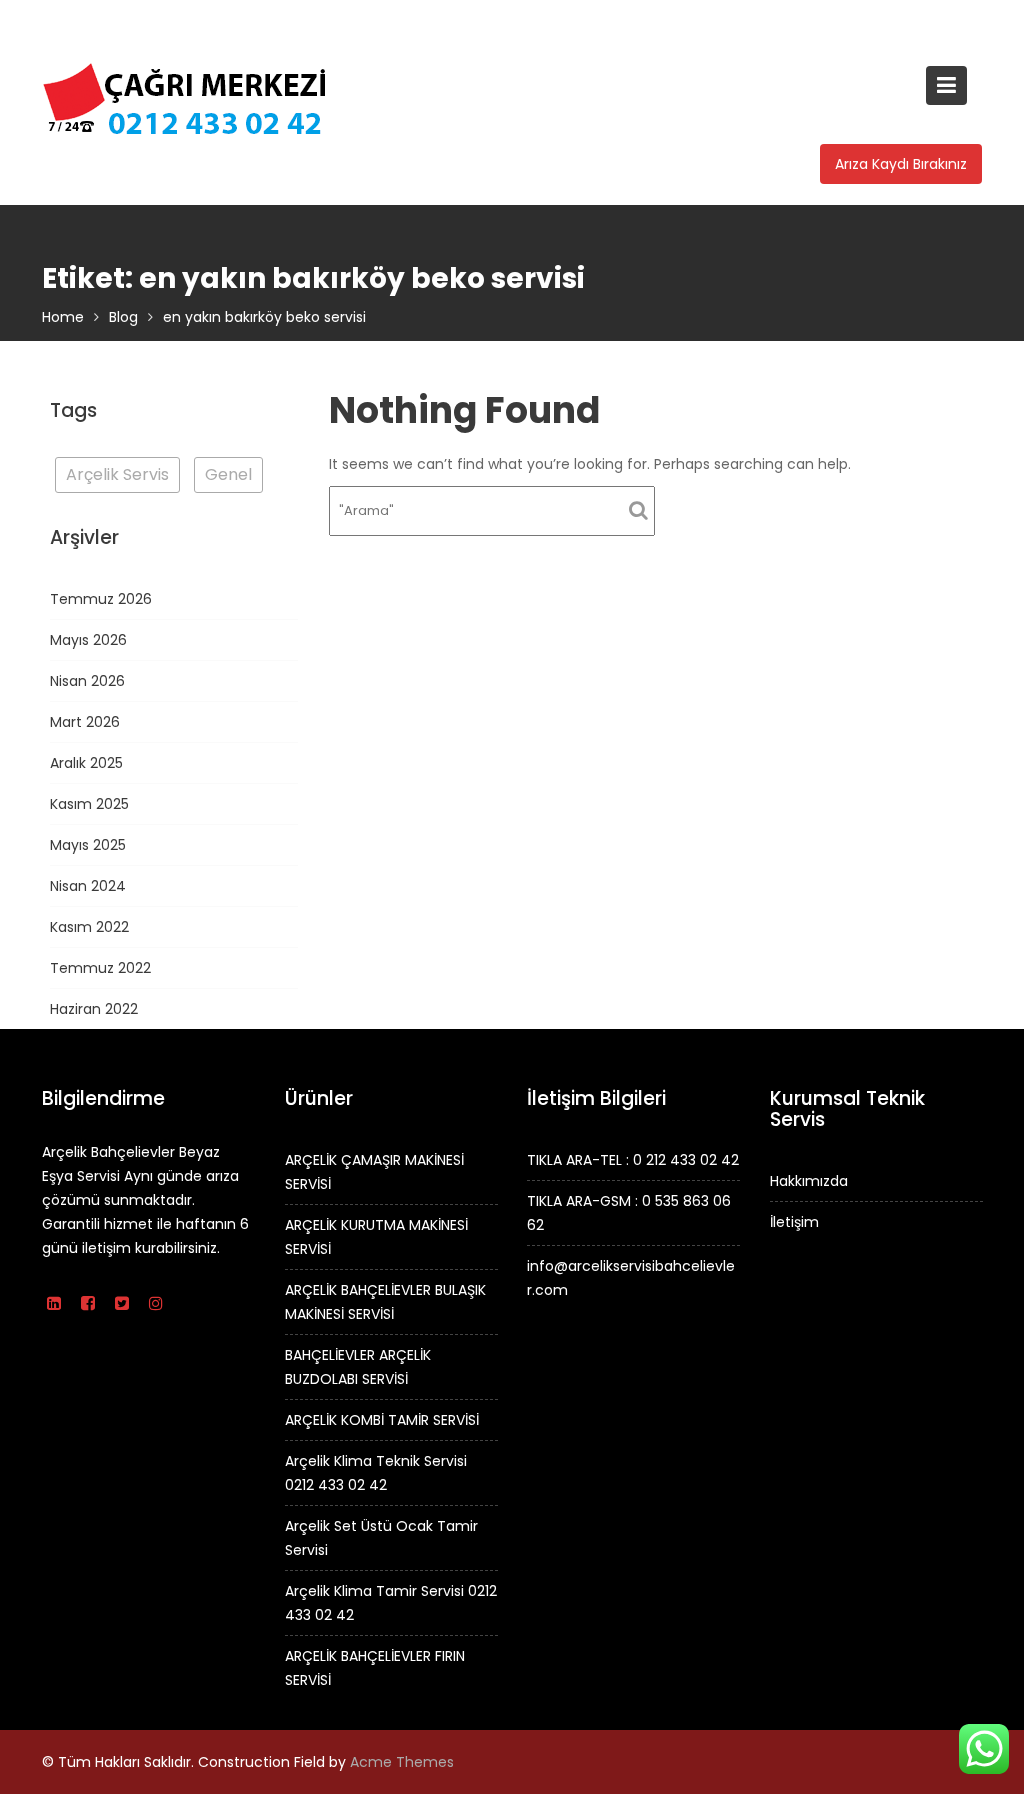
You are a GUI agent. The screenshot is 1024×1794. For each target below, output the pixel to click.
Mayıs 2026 (88, 640)
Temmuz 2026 (101, 599)
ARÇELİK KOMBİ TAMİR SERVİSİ (382, 1420)
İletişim (794, 1222)
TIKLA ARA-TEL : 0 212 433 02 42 (633, 1160)
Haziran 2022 (94, 1009)
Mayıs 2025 (88, 845)
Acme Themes (402, 1762)
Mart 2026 (85, 722)
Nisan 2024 (88, 886)
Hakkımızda (809, 1181)
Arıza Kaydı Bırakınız (901, 164)
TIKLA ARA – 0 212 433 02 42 (139, 20)
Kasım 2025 (89, 804)
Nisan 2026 (87, 681)
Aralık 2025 (86, 763)
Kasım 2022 (89, 927)
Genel (228, 474)
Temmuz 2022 (100, 968)
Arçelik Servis (117, 474)
